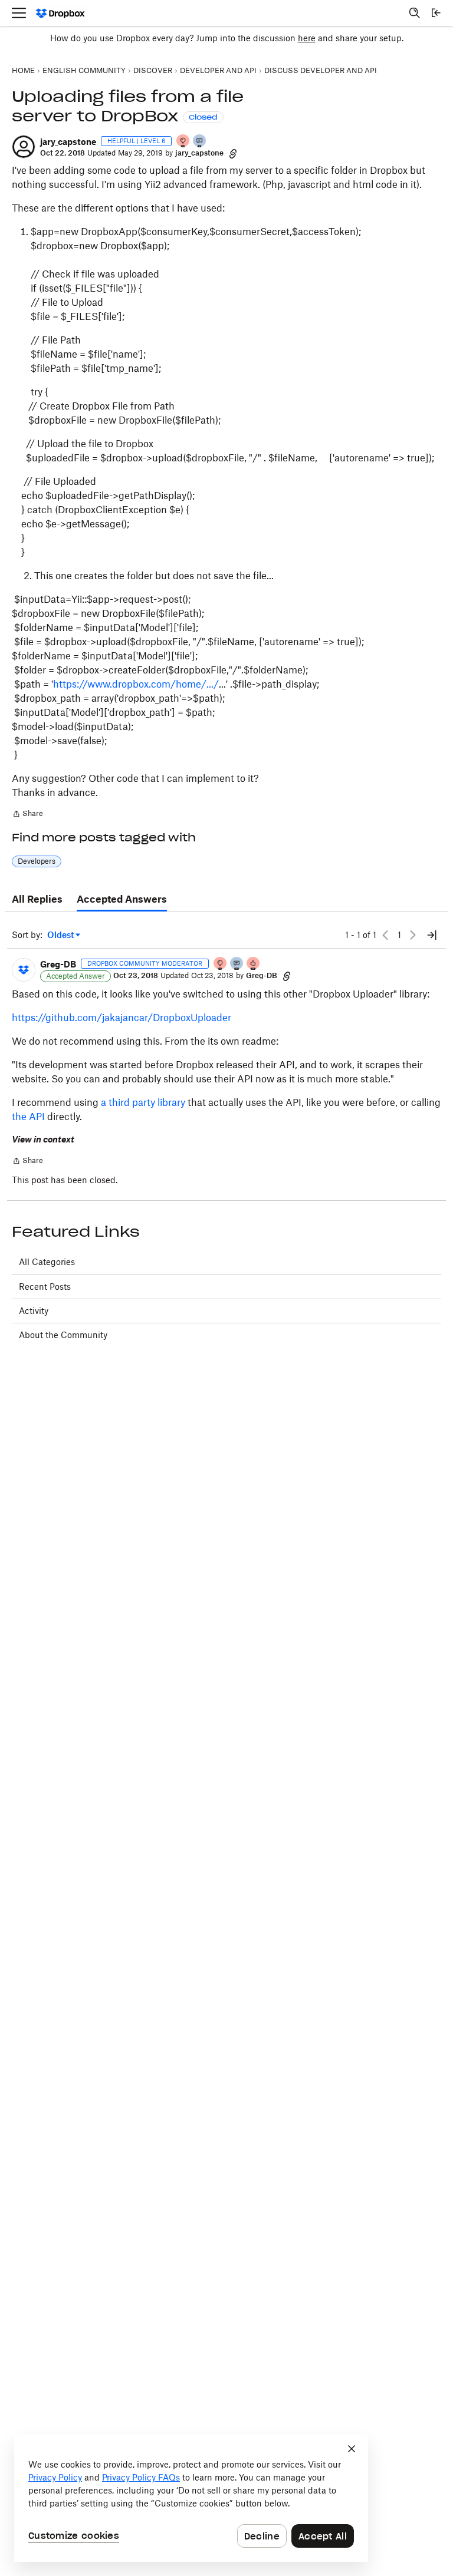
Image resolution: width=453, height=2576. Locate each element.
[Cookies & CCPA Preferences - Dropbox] (191, 2498)
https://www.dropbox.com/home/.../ (136, 684)
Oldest (61, 935)
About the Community (63, 1335)
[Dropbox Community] (60, 13)
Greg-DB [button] (58, 964)
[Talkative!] (200, 142)
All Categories (47, 1262)
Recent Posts (45, 1287)
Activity (34, 1311)
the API (28, 1117)
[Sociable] (237, 964)
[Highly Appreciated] (254, 964)
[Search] (415, 13)
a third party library (143, 1102)
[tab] (37, 900)
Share (27, 815)
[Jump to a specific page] (432, 935)
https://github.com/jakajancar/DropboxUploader (122, 1018)
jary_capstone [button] (68, 142)
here (307, 38)
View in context (43, 1139)
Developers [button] (37, 861)
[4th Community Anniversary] (183, 142)
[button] (24, 147)
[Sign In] (436, 13)
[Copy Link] (233, 153)
